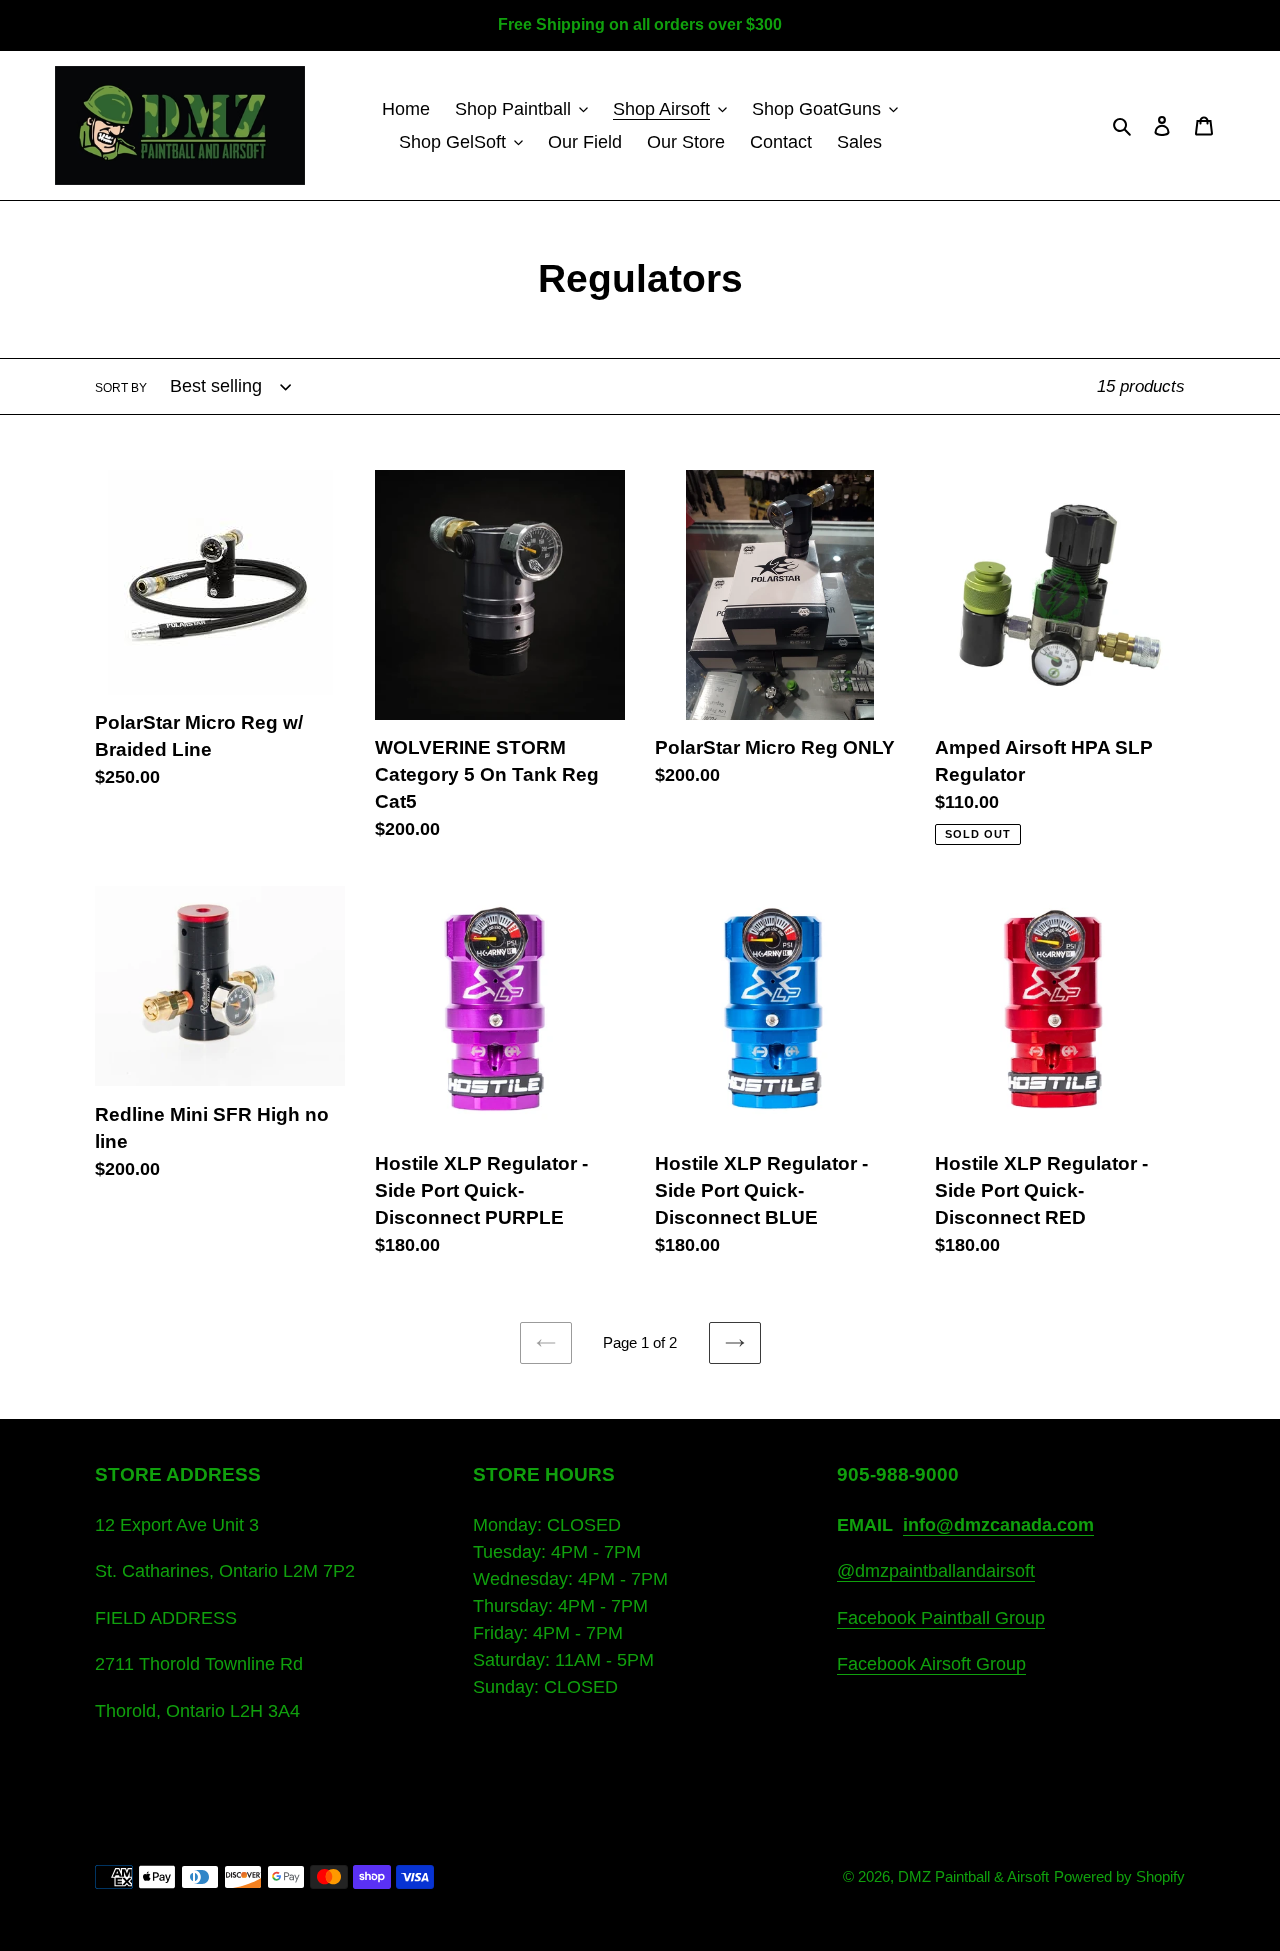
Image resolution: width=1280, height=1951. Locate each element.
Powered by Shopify (1119, 1876)
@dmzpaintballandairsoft (936, 1571)
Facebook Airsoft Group (931, 1664)
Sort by (121, 388)
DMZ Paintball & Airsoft (973, 1876)
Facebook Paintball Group (941, 1618)
